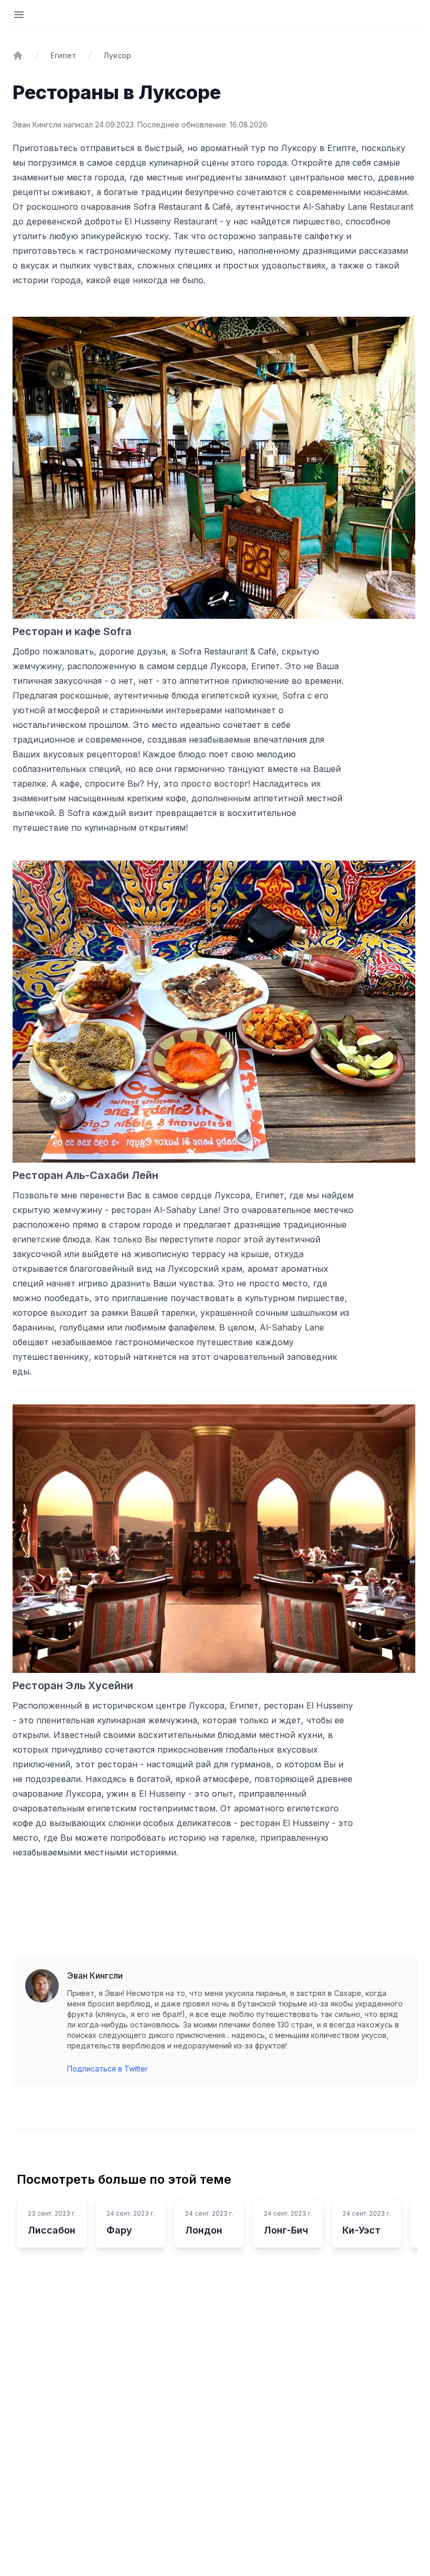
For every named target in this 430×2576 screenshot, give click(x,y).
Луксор (117, 55)
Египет (63, 55)
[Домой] (18, 56)
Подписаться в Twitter (107, 2069)
